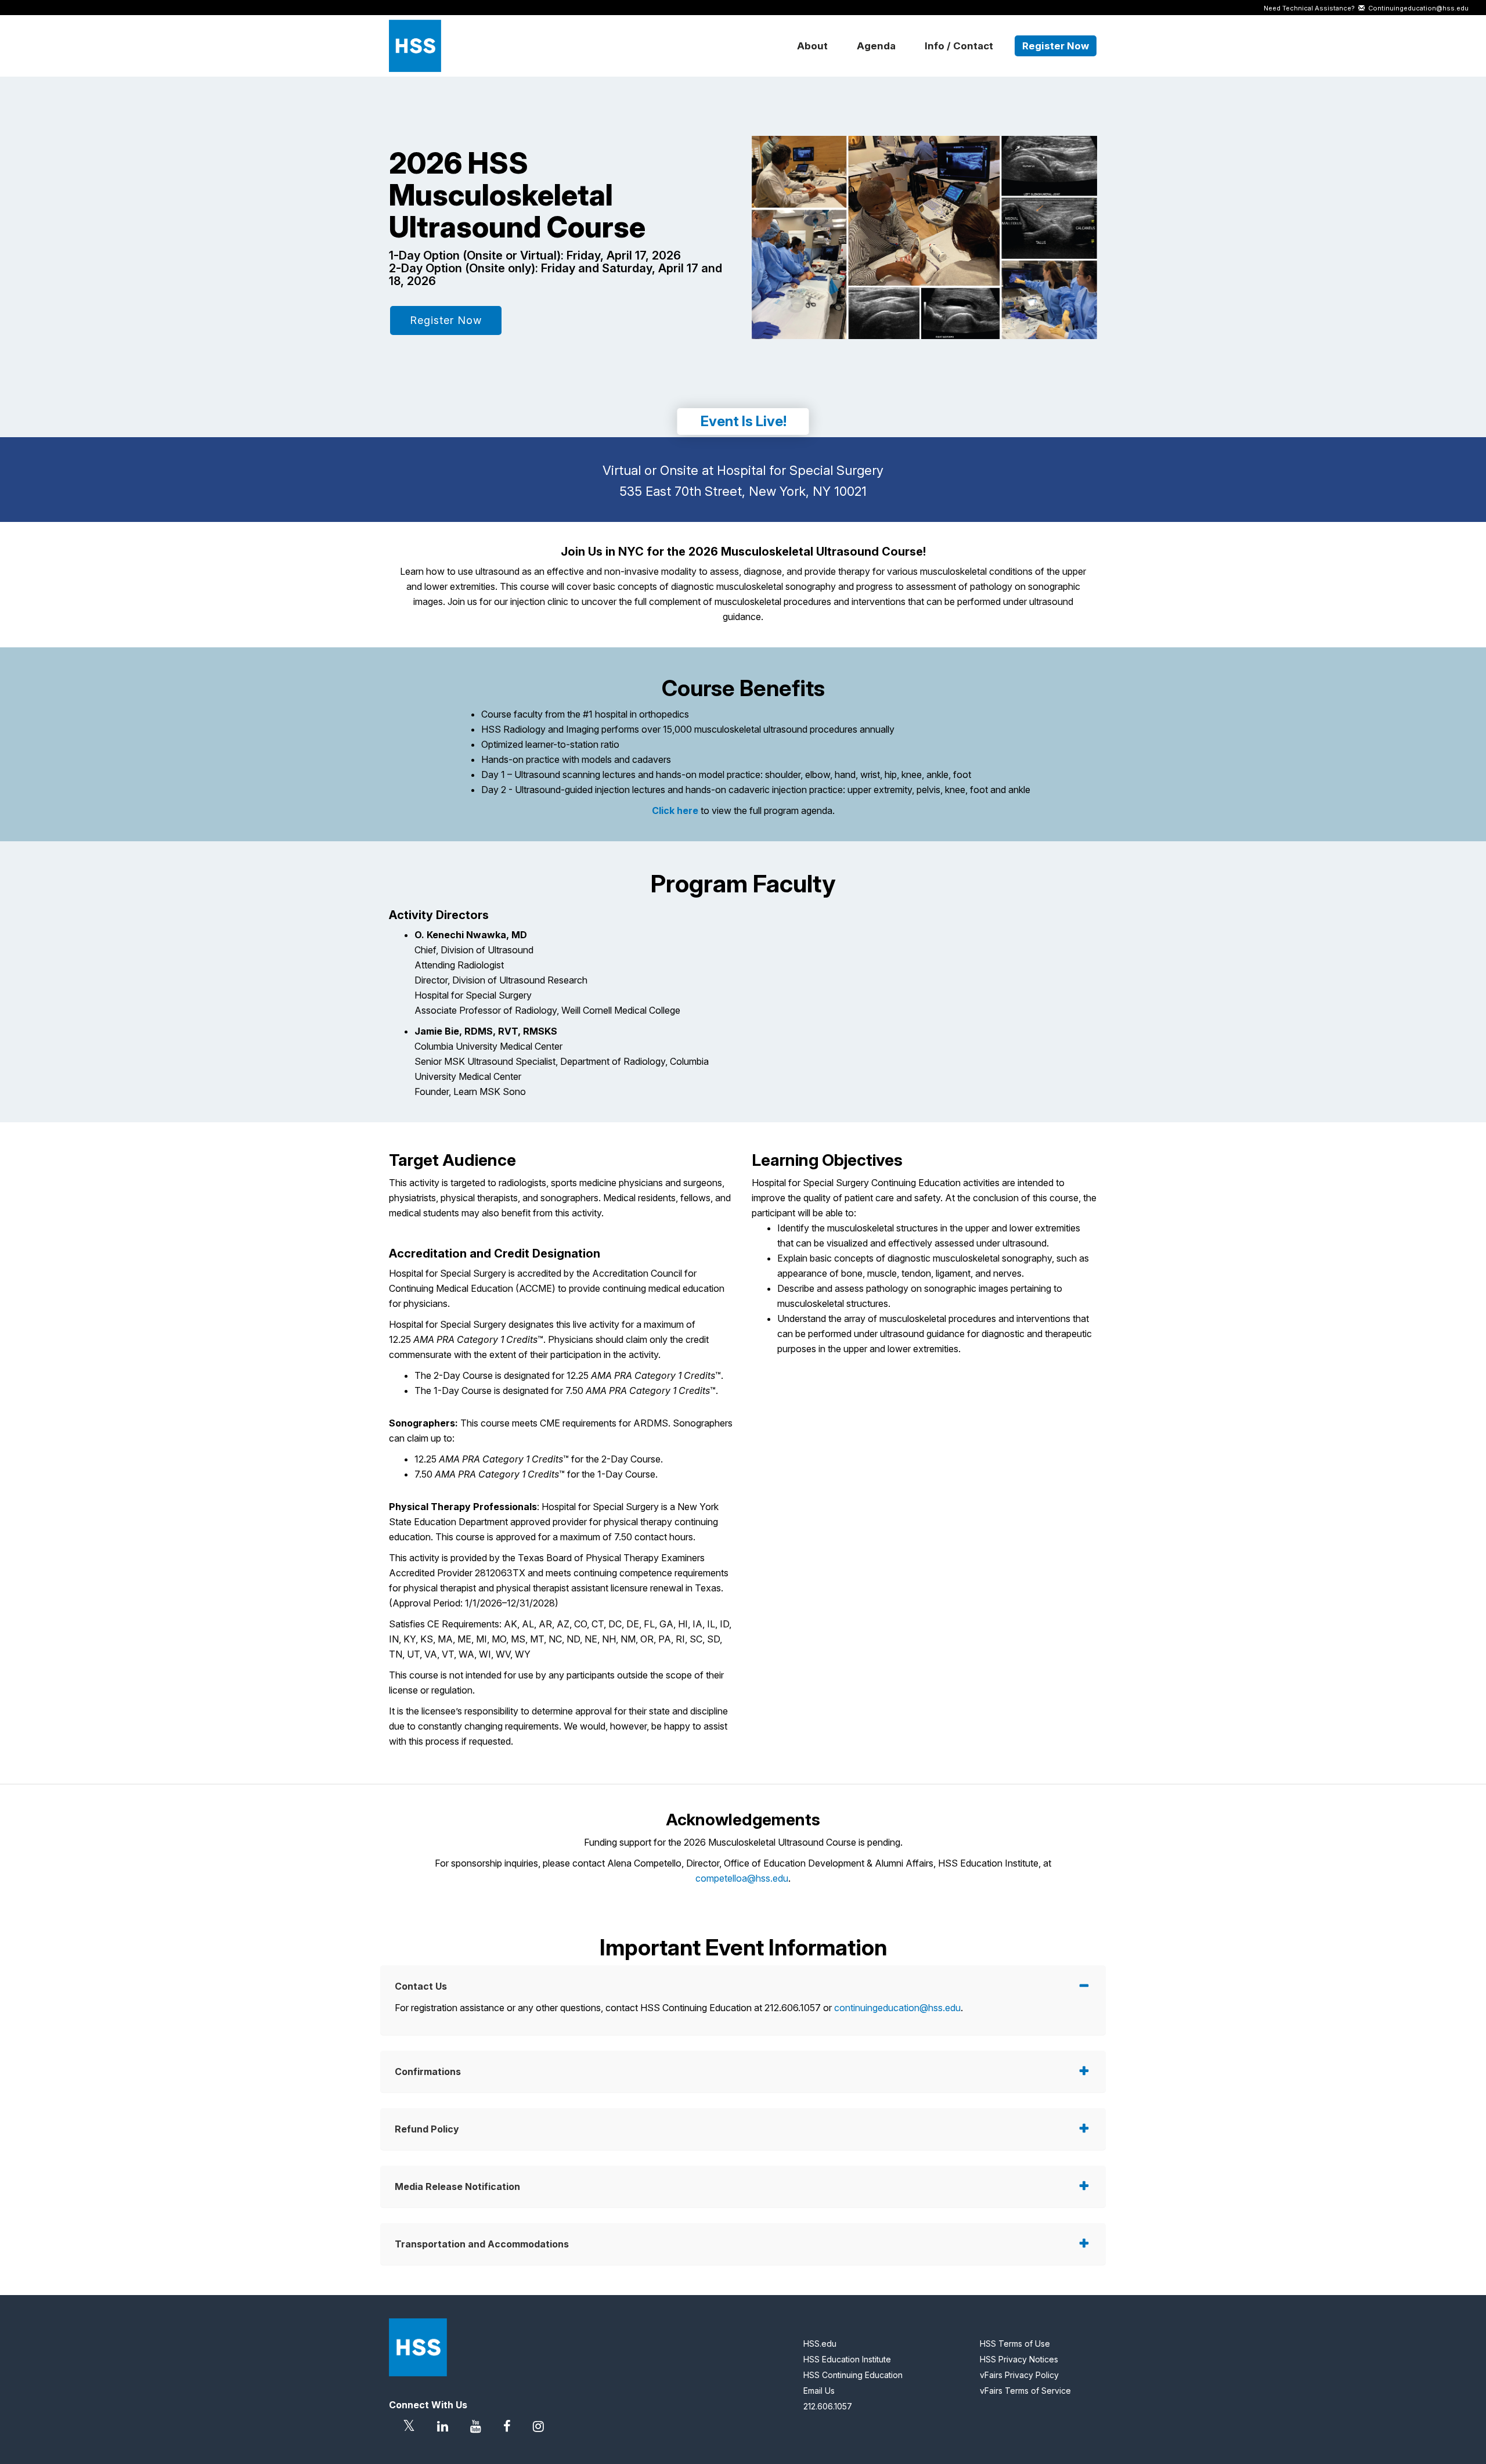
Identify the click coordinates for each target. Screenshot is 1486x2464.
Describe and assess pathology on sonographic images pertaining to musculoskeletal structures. (920, 1296)
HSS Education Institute (847, 2359)
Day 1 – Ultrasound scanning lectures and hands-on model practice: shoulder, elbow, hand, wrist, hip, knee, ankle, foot (726, 774)
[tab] (743, 1986)
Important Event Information (743, 1948)
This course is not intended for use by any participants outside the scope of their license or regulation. (556, 1683)
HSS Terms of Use (1015, 2344)
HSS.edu (820, 2344)
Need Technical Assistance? (1366, 8)
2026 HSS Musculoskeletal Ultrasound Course (517, 195)
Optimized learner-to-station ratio (550, 744)
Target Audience (452, 1160)
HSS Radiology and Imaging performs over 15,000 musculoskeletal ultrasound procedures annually (688, 729)
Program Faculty (743, 884)
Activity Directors (439, 915)
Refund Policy (427, 2129)
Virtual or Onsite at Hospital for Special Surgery (743, 470)
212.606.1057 (828, 2406)
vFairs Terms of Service (1025, 2391)
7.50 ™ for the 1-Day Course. (536, 1474)
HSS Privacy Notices (1019, 2359)
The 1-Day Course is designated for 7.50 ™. (566, 1390)
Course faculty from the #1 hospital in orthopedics (585, 714)
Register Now (1056, 46)
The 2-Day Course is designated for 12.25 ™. (569, 1375)
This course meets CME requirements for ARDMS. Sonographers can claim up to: (561, 1431)
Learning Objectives (827, 1160)
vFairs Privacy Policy (1019, 2375)
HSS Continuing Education (853, 2375)
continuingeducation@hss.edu (897, 2008)
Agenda (876, 46)
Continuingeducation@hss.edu (1417, 8)
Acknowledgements (743, 1820)
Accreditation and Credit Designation (495, 1253)
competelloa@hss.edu (742, 1878)
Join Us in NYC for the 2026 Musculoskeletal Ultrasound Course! (743, 552)
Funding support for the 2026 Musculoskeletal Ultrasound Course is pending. (743, 1842)
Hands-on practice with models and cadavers (576, 759)
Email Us (819, 2391)
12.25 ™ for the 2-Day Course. (539, 1459)
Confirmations (428, 2072)
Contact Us (421, 1986)
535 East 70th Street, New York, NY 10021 (743, 491)
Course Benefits (743, 689)
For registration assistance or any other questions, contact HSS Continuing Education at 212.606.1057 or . (679, 2008)
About (812, 46)
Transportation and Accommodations (482, 2244)
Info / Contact (959, 46)
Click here (675, 810)
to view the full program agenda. (743, 810)
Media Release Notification (457, 2186)
